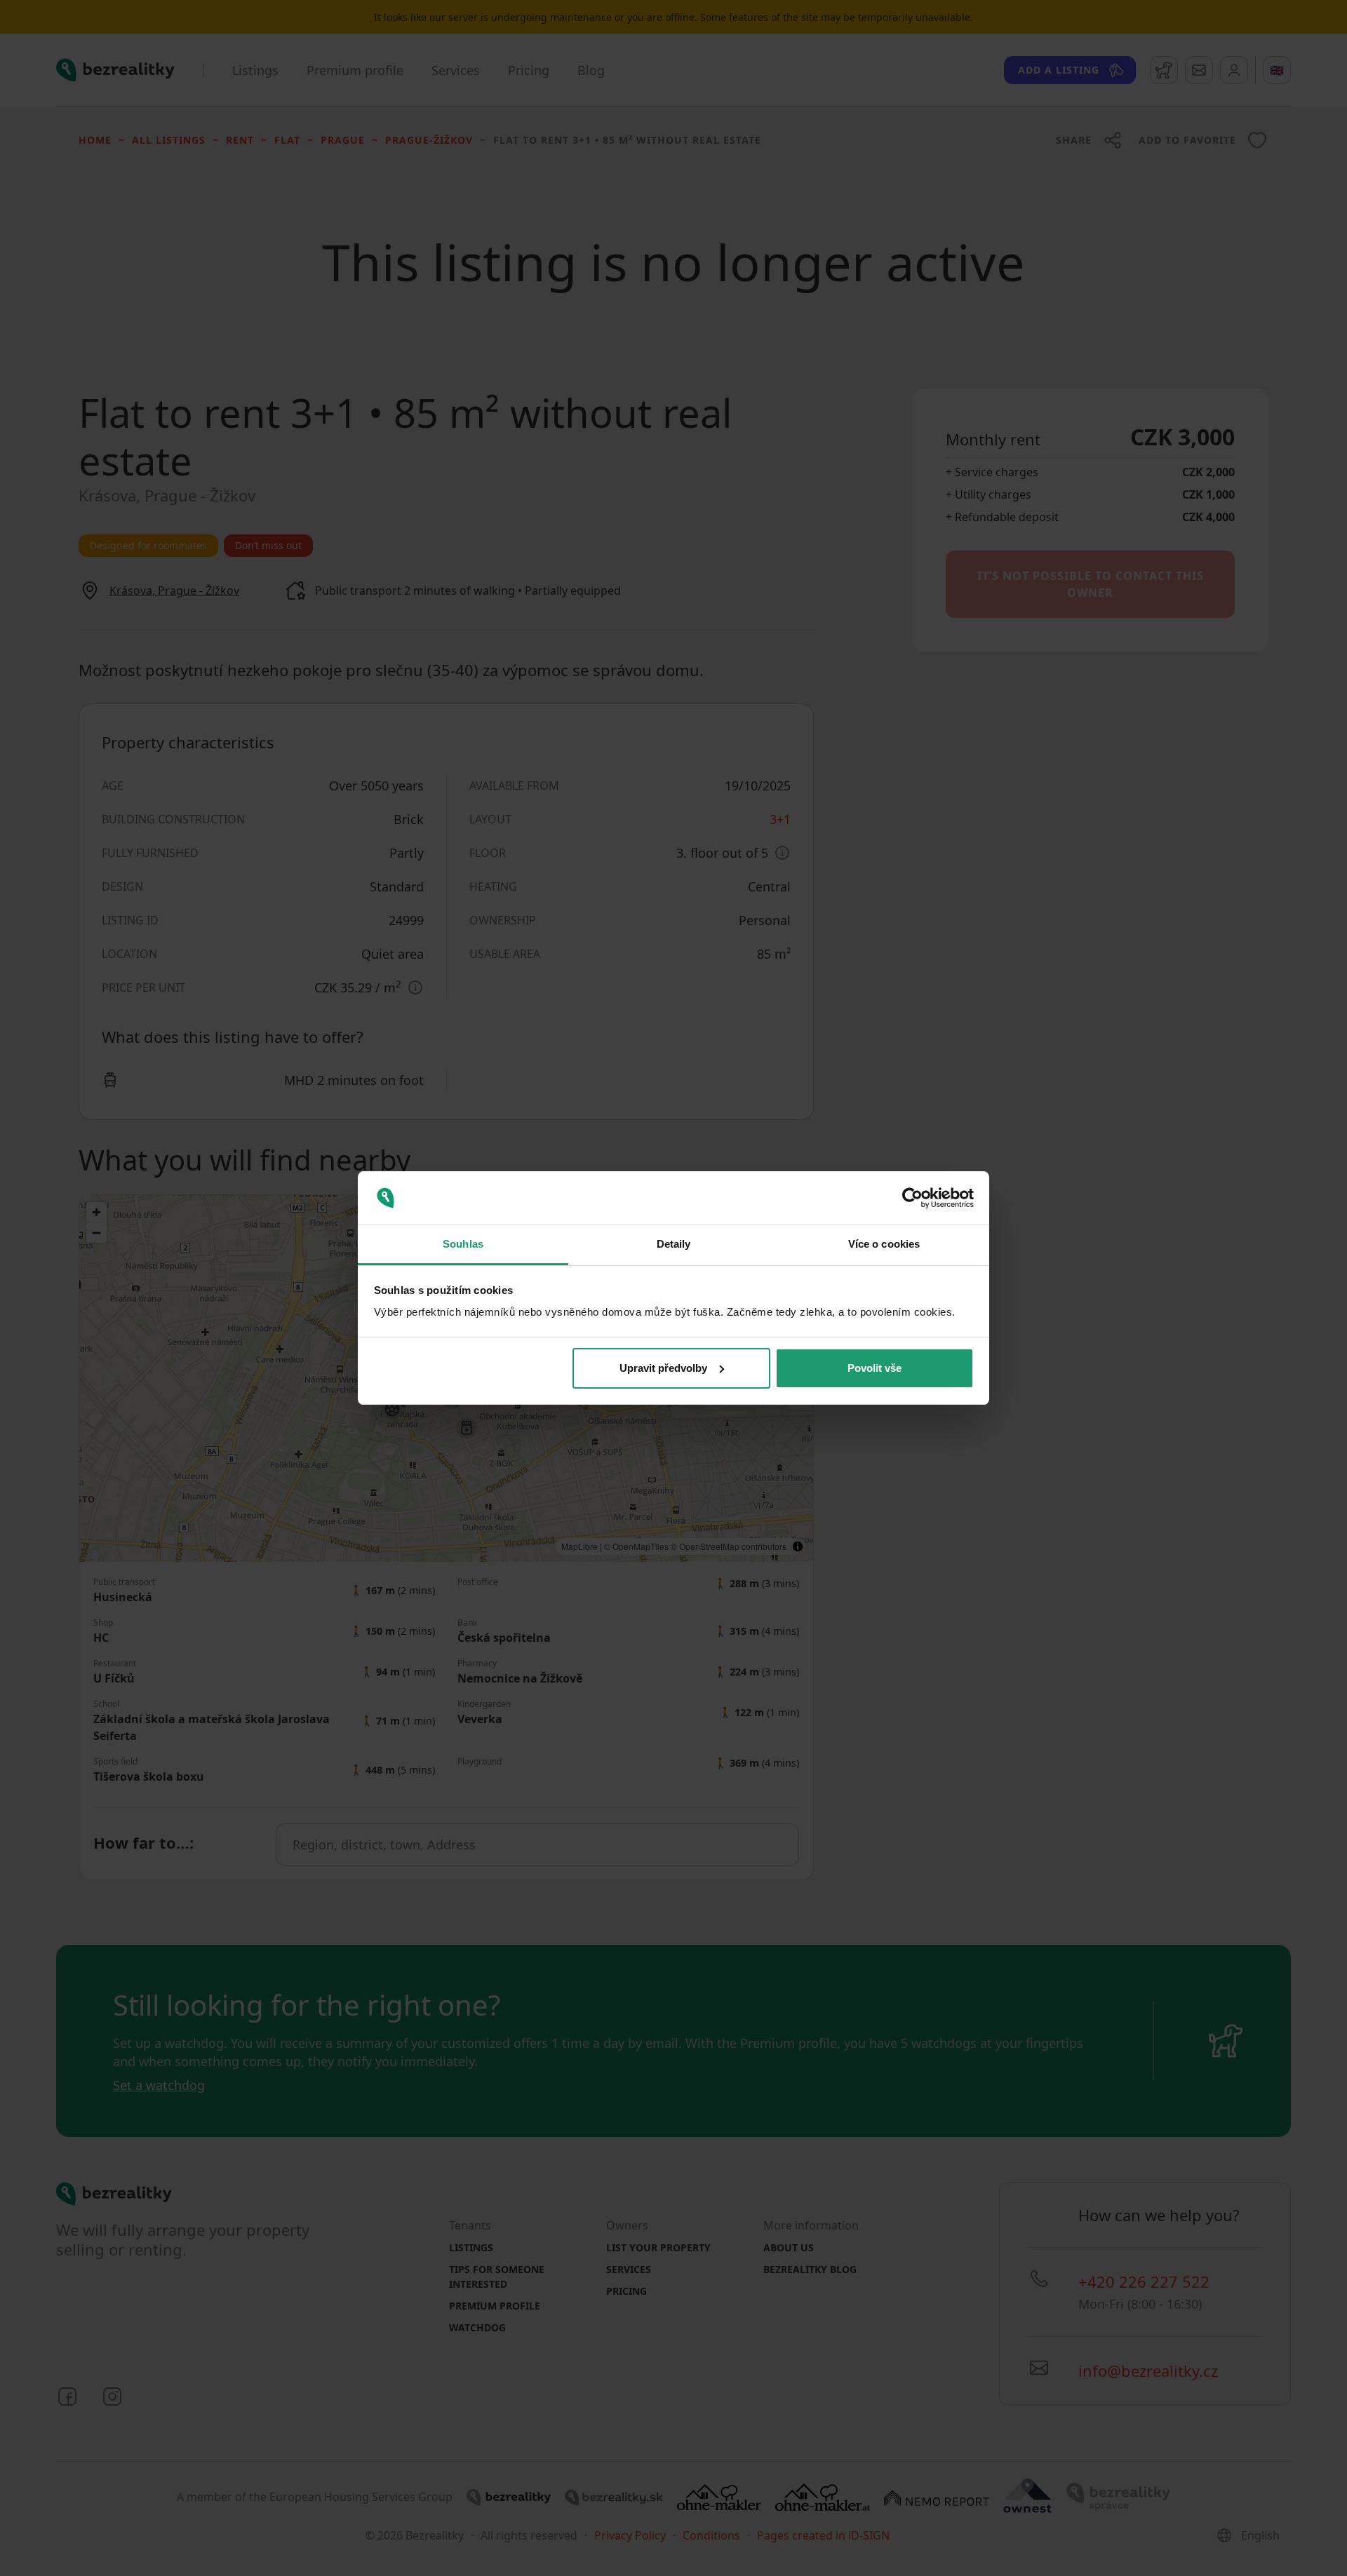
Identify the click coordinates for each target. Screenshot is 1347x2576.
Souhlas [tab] (463, 1244)
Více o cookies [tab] (884, 1244)
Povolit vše (874, 1368)
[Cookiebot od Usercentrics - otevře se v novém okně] (912, 1198)
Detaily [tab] (674, 1244)
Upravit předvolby (663, 1368)
